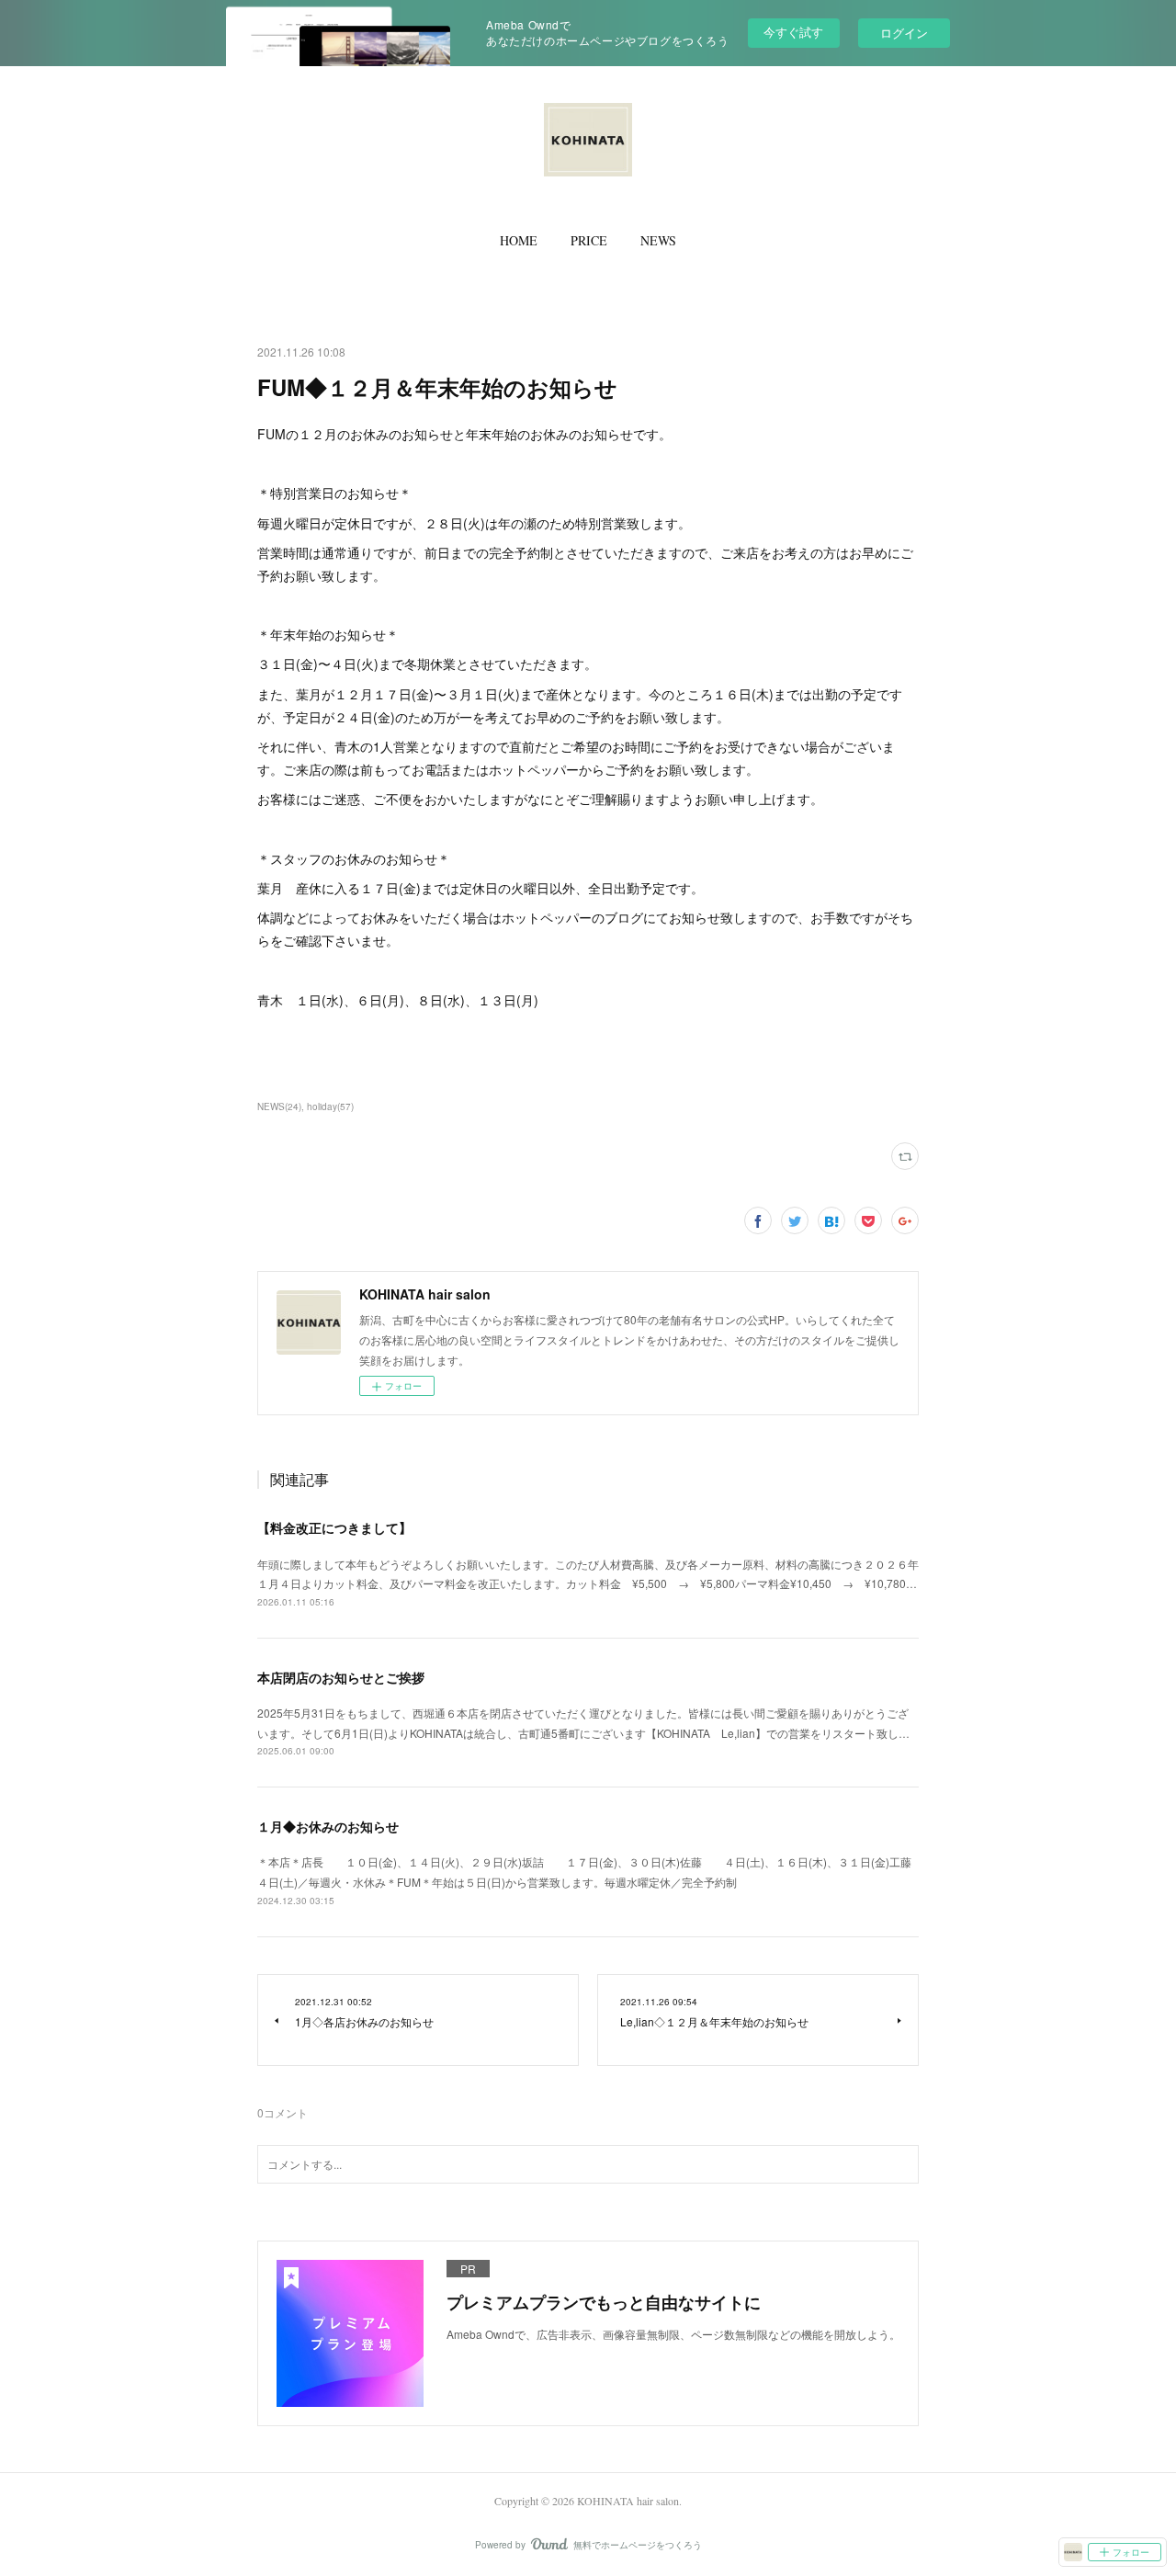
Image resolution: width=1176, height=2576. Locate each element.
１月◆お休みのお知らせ (328, 1826)
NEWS (658, 240)
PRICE (589, 240)
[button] (519, 241)
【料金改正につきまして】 (334, 1527)
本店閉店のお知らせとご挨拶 (341, 1677)
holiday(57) (330, 1106)
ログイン (904, 33)
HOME (519, 240)
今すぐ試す (793, 32)
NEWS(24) (279, 1106)
